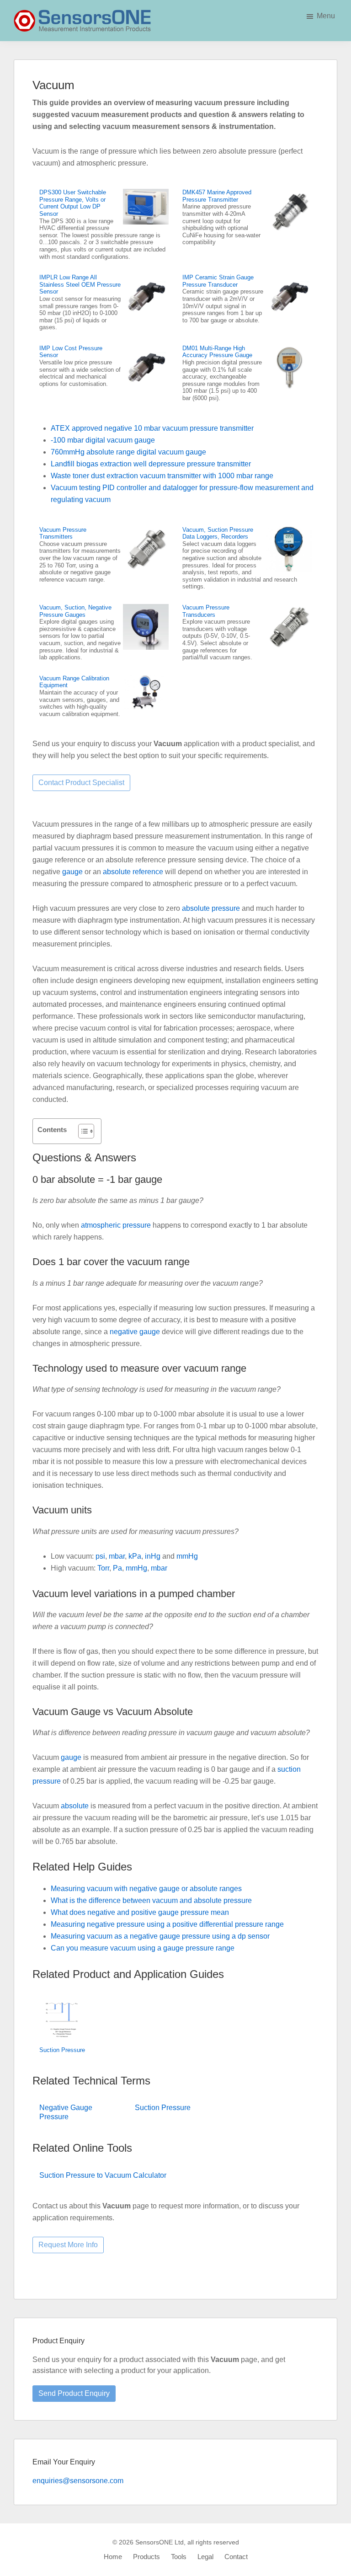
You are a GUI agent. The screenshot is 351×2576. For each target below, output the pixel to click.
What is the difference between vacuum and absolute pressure (151, 1900)
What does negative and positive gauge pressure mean (140, 1912)
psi (100, 1556)
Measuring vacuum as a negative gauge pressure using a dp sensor (160, 1936)
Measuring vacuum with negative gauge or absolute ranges (146, 1889)
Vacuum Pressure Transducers (206, 611)
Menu (326, 16)
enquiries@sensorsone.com (78, 2481)
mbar (117, 1556)
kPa (135, 1556)
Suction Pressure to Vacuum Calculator (103, 2175)
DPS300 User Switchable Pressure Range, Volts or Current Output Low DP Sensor (73, 203)
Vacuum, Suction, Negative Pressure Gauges (75, 611)
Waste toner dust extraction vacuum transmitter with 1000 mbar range (162, 476)
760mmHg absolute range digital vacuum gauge (128, 452)
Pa (117, 1568)
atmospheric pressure (116, 1225)
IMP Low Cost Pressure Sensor (71, 352)
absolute (75, 1806)
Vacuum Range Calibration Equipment (74, 682)
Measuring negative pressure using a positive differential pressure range (167, 1924)
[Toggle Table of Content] (82, 1131)
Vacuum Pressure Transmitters (63, 533)
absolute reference (133, 872)
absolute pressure (211, 908)
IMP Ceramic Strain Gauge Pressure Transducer (218, 281)
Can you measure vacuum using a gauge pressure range (143, 1948)
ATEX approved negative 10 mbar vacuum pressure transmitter (152, 428)
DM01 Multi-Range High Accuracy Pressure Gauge (217, 352)
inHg (153, 1556)
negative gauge (135, 1332)
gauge (72, 872)
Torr (103, 1568)
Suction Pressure (62, 2050)
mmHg (187, 1556)
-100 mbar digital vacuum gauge (103, 440)
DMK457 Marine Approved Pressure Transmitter (217, 196)
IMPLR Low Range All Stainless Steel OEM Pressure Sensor (80, 284)
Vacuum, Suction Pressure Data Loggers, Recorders (218, 533)
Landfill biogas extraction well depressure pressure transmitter (151, 464)
